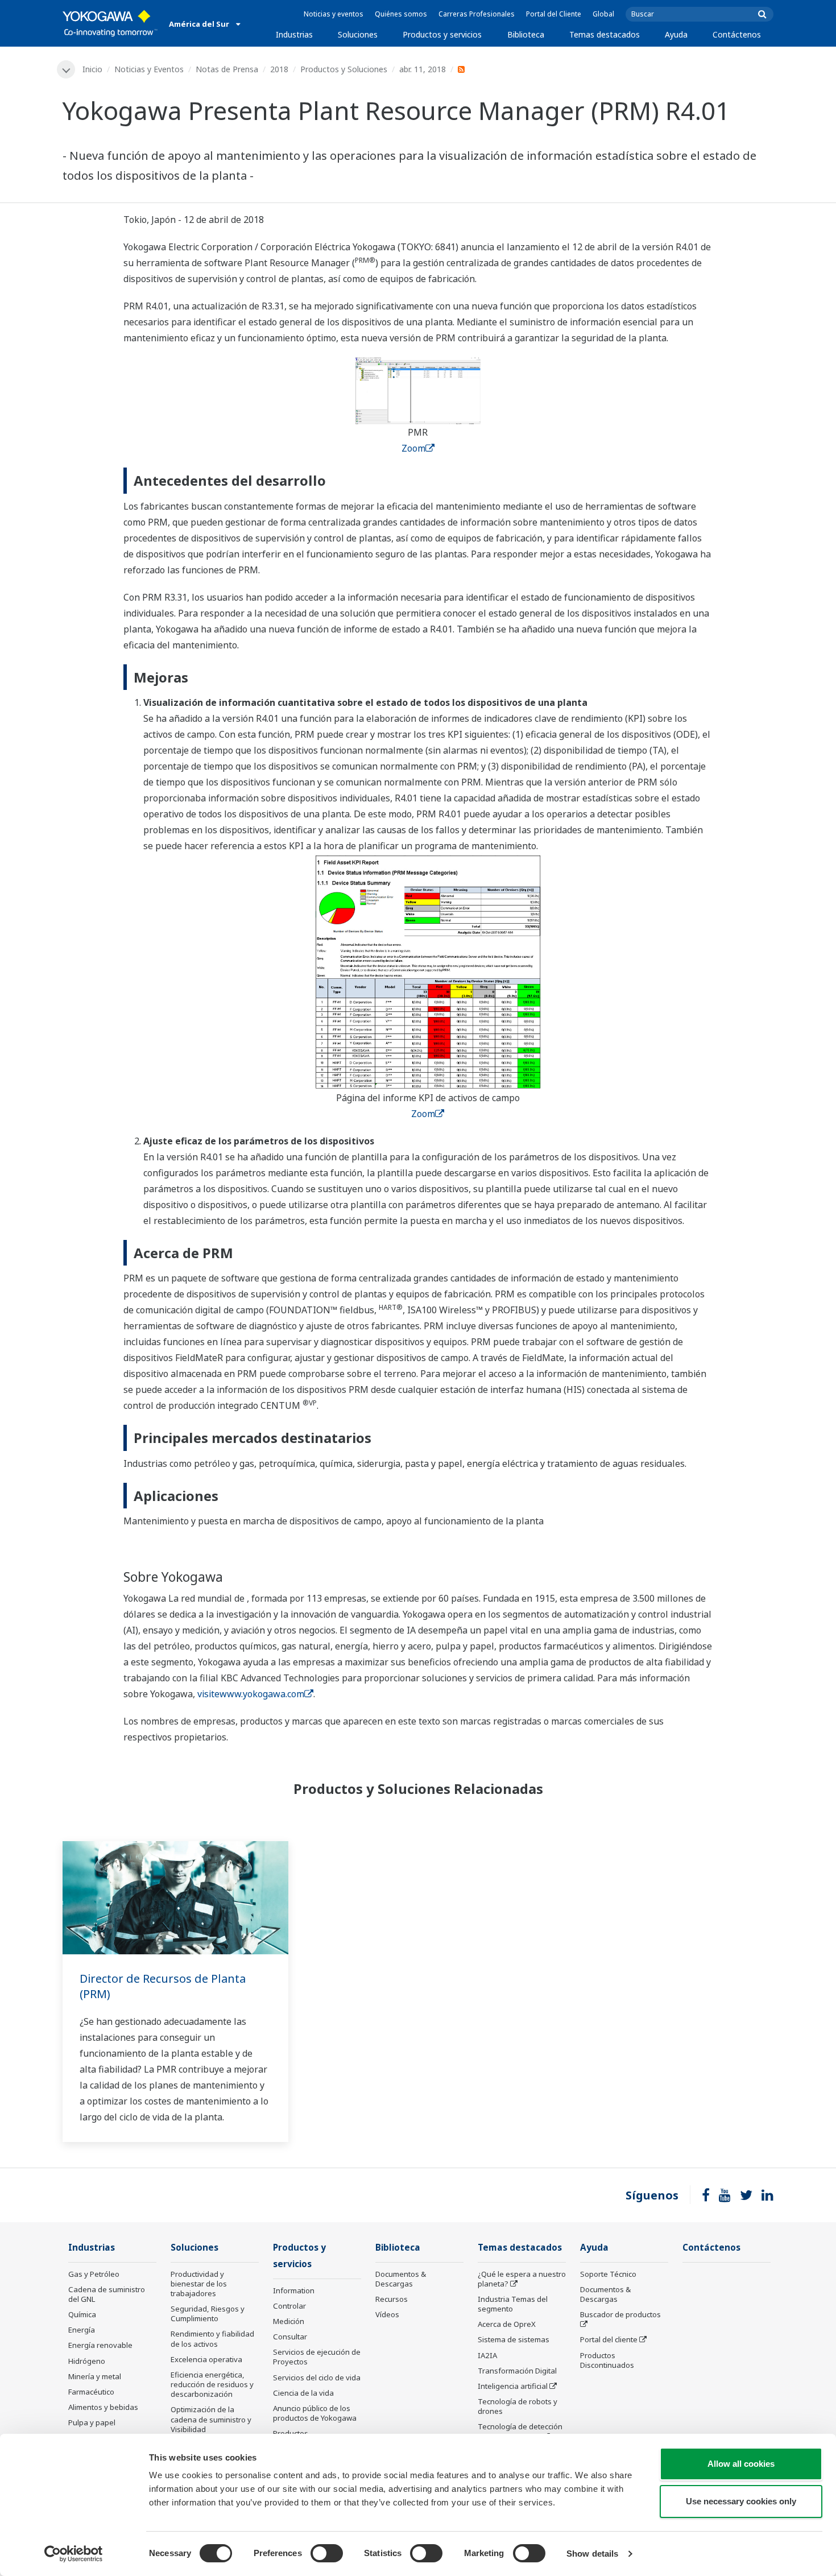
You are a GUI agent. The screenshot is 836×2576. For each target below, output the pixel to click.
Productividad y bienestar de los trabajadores (199, 2284)
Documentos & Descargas (401, 2279)
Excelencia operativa (206, 2359)
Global (603, 14)
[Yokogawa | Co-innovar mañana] (110, 23)
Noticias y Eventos (149, 69)
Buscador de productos (620, 2314)
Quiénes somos (401, 14)
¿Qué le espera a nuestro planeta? (522, 2279)
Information (294, 2290)
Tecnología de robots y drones (518, 2406)
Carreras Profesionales (477, 14)
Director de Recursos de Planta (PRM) (163, 1986)
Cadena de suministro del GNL (107, 2294)
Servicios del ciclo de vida (317, 2377)
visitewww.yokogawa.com (251, 1694)
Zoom (413, 448)
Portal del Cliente (554, 14)
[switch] (327, 2553)
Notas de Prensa (227, 69)
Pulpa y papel (92, 2422)
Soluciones (358, 34)
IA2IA (487, 2355)
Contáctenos (737, 34)
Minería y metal (95, 2376)
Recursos (392, 2299)
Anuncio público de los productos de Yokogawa (315, 2413)
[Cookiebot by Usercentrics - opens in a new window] (74, 2554)
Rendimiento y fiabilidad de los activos (212, 2339)
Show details (592, 2554)
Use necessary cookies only (741, 2501)
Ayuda (676, 34)
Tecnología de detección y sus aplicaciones (520, 2431)
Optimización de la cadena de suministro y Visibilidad (211, 2419)
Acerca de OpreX (507, 2324)
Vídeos (387, 2314)
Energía (82, 2330)
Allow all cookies (741, 2464)
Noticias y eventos (334, 14)
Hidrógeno (87, 2361)
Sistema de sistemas (514, 2339)
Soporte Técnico (608, 2274)
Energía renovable (100, 2345)
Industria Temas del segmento (513, 2304)
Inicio (92, 69)
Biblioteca (526, 34)
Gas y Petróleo (94, 2274)
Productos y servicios (442, 34)
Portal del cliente (609, 2339)
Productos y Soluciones (344, 69)
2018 (279, 69)
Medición (289, 2321)
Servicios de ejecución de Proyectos (317, 2357)
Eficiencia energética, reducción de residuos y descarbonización (212, 2384)
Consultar (290, 2337)
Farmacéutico (91, 2392)
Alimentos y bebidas (103, 2407)
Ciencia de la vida (303, 2393)
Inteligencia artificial (513, 2386)
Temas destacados (605, 34)
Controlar (289, 2306)
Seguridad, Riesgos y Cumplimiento (208, 2314)
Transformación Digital (517, 2371)
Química (82, 2314)
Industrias (294, 34)
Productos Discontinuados (607, 2360)
